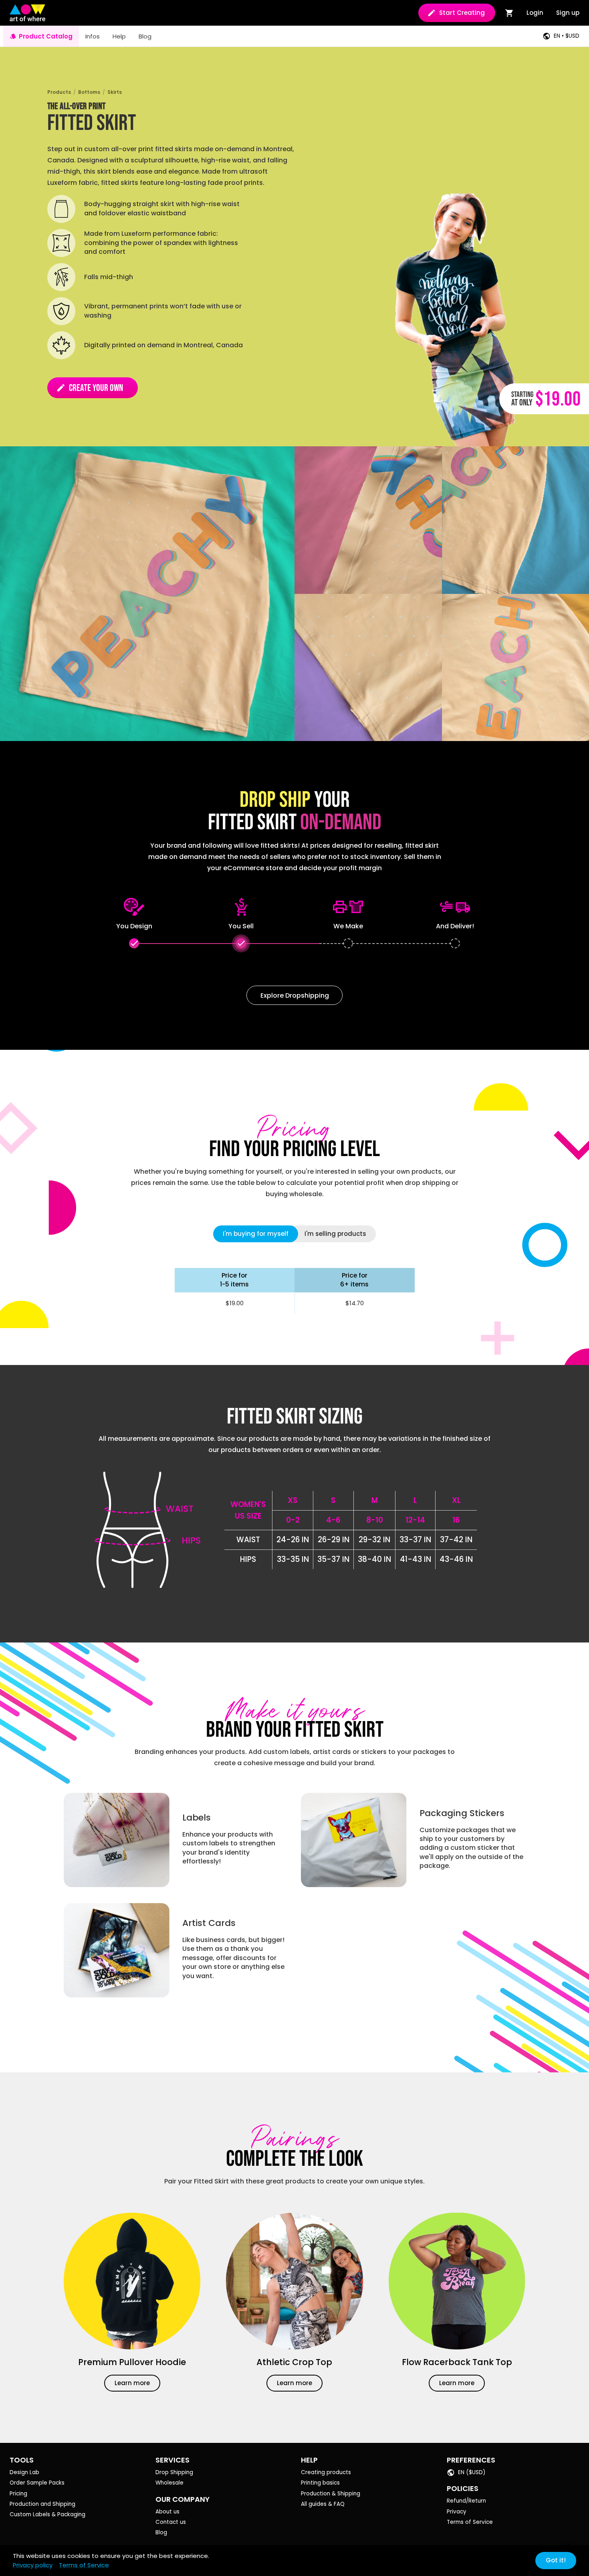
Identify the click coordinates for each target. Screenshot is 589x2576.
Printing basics (320, 2483)
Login (535, 13)
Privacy (457, 2512)
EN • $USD (567, 36)
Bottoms (89, 92)
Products (59, 92)
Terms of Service (470, 2522)
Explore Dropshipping (295, 995)
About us (167, 2512)
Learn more (132, 2383)
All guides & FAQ (323, 2504)
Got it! (556, 2560)
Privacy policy (33, 2565)
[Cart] (509, 13)
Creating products (326, 2472)
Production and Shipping (42, 2504)
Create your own (90, 388)
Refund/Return (466, 2501)
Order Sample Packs (37, 2483)
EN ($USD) (472, 2472)
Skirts (115, 92)
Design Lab (24, 2472)
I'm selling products (335, 1234)
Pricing (18, 2494)
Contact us (171, 2522)
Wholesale (169, 2483)
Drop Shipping (174, 2472)
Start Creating (462, 13)
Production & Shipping (331, 2494)
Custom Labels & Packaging (47, 2514)
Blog (161, 2532)
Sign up (568, 13)
